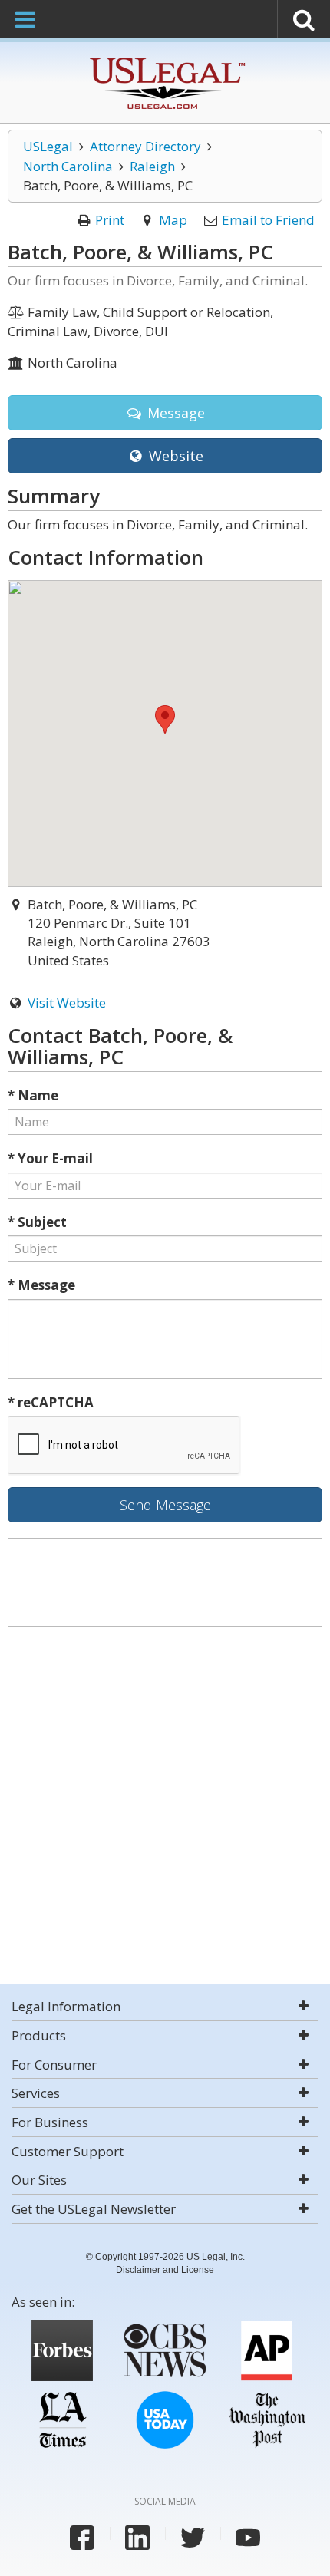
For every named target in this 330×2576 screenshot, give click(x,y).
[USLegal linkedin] (137, 2538)
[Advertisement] (165, 1807)
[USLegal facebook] (82, 2538)
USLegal (48, 146)
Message (174, 413)
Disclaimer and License (165, 2270)
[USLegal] (165, 59)
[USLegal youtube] (248, 2538)
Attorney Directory (145, 146)
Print (110, 220)
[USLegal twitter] (193, 2538)
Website (174, 456)
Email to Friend (268, 220)
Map (173, 220)
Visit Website (67, 1003)
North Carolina (68, 166)
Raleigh (152, 166)
